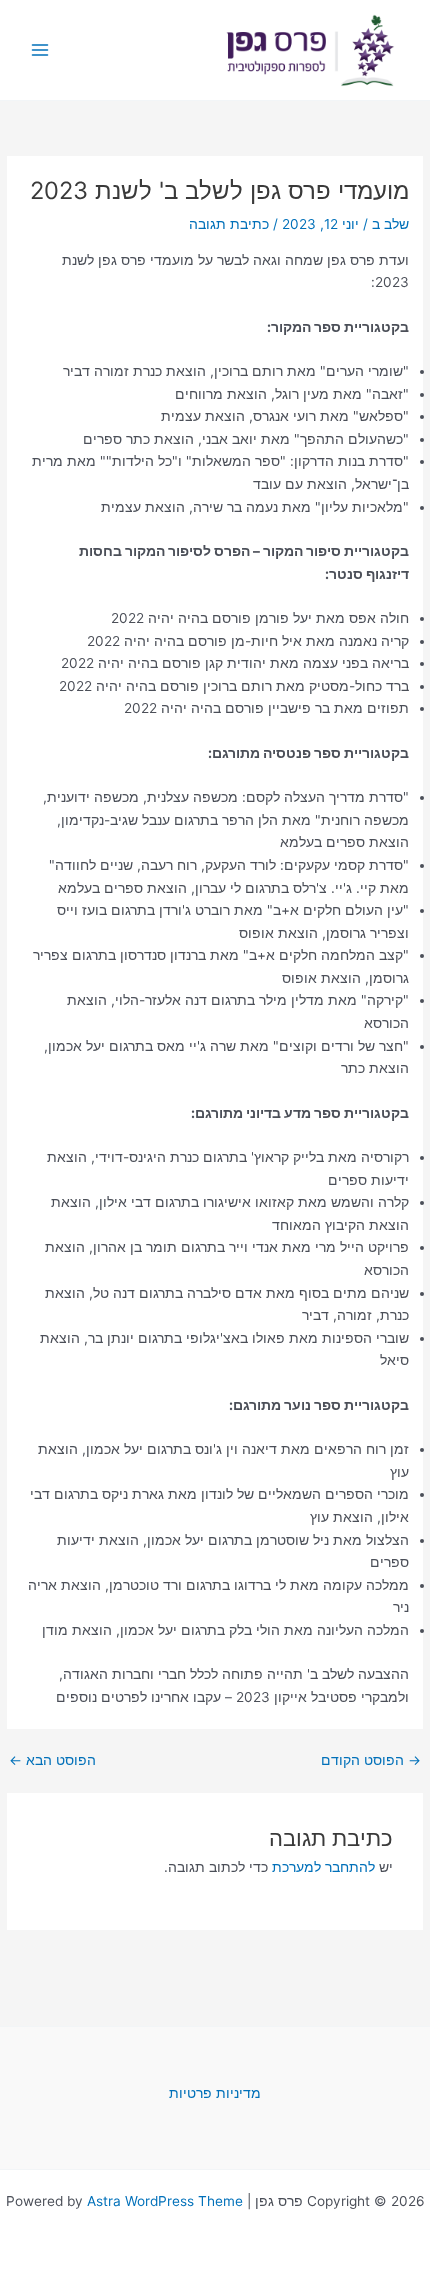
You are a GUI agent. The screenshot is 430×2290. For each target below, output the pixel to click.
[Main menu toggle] (40, 50)
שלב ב (390, 224)
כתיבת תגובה (229, 224)
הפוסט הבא (52, 1761)
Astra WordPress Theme (165, 2201)
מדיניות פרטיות (215, 2093)
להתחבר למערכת (323, 1867)
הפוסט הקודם (371, 1761)
